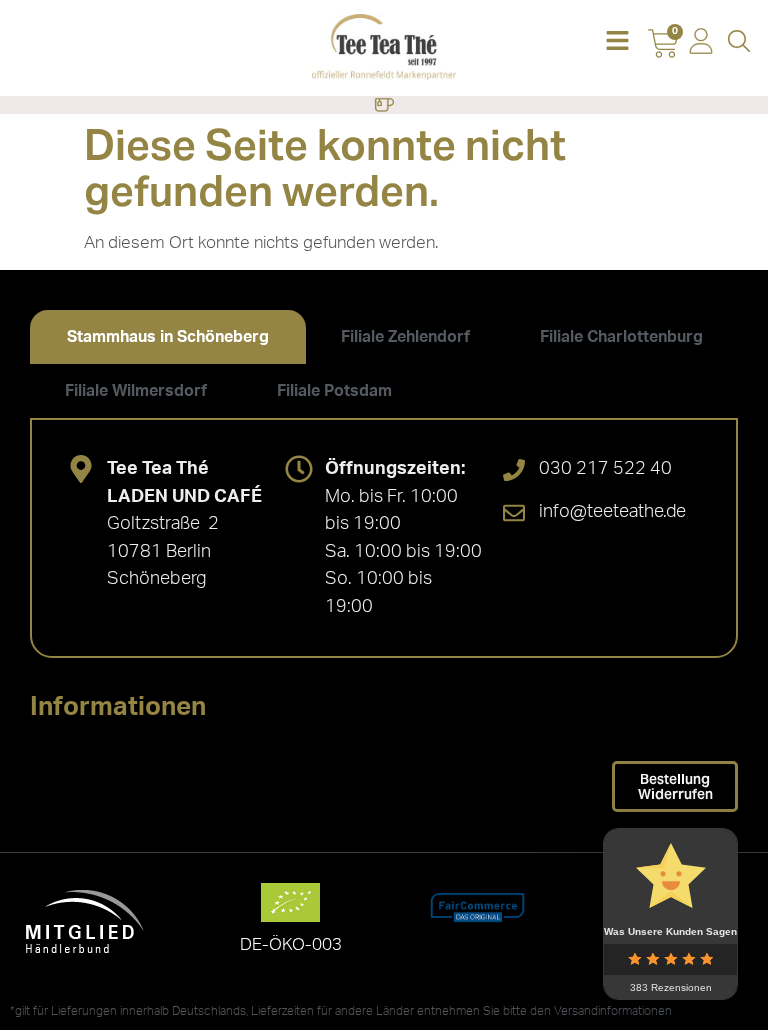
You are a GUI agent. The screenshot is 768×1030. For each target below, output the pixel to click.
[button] (617, 42)
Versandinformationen (613, 1011)
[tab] (168, 337)
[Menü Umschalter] (384, 105)
